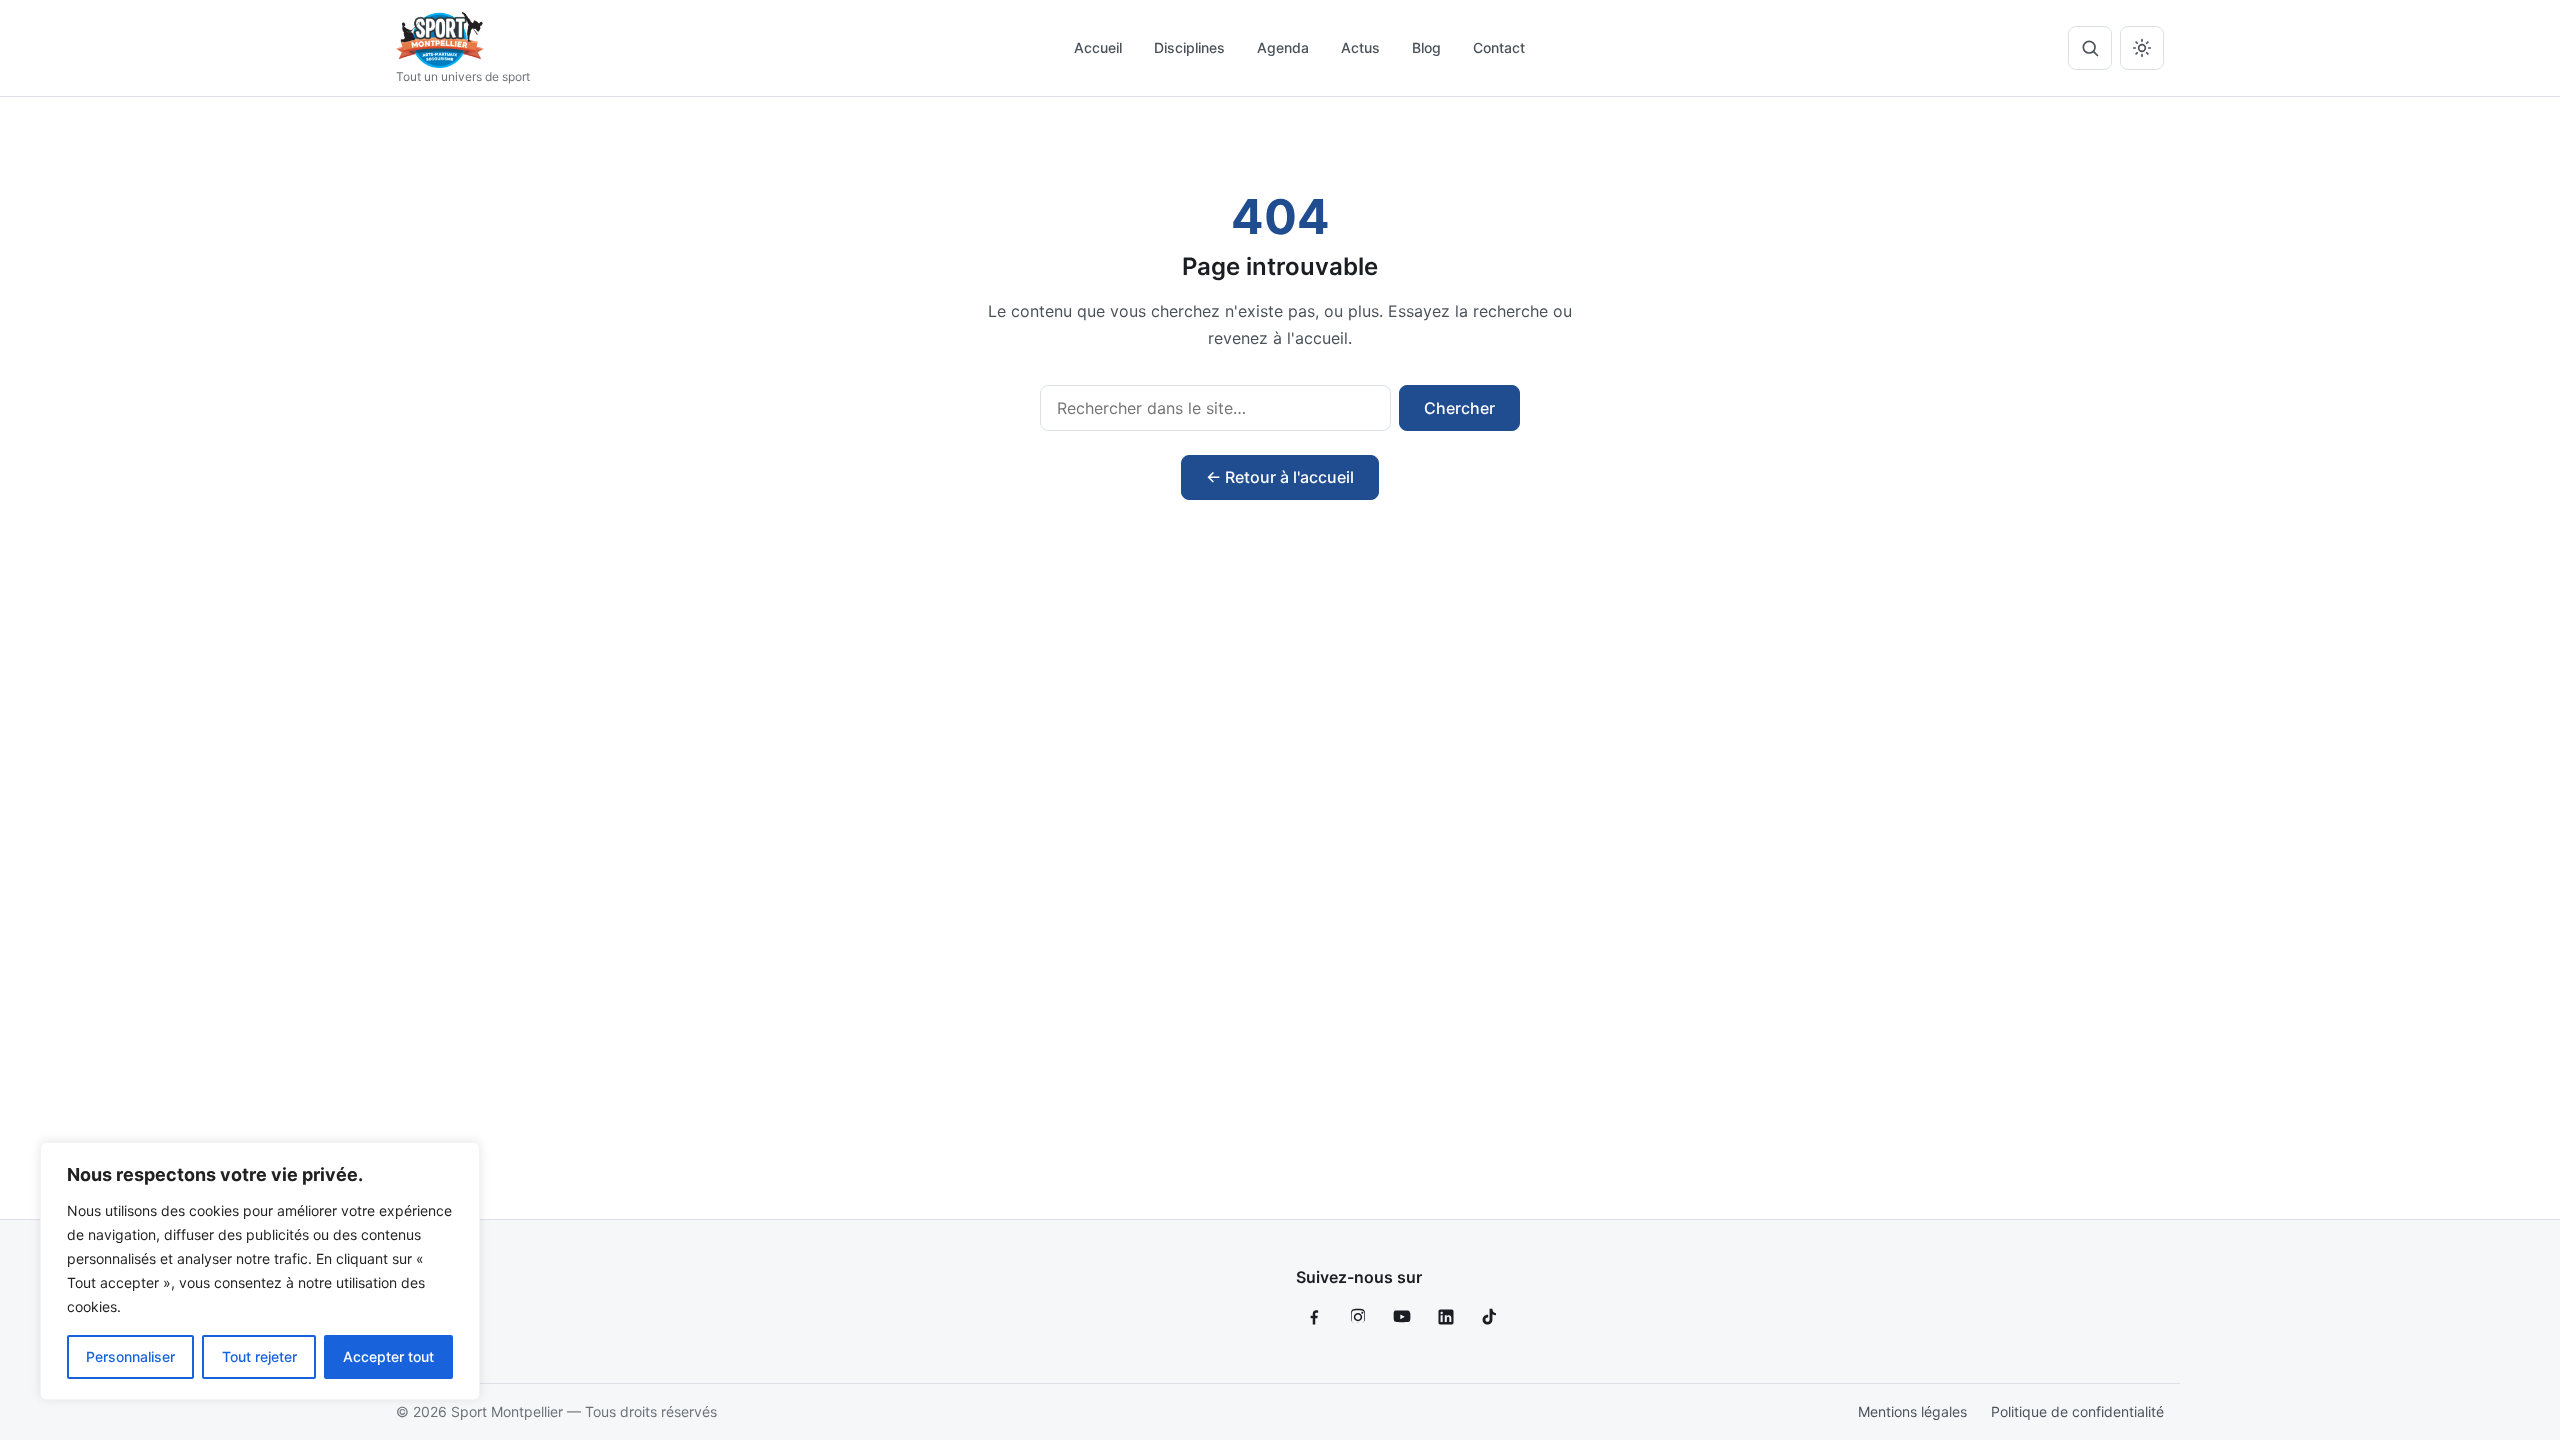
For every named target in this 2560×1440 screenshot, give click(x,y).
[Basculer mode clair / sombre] (2142, 48)
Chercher (1459, 408)
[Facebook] (1314, 1317)
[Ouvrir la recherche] (2090, 48)
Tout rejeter (259, 1356)
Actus (1360, 47)
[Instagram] (1358, 1317)
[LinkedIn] (1446, 1317)
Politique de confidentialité (2077, 1411)
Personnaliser (130, 1356)
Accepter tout (388, 1356)
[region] (260, 1271)
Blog (1426, 47)
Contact (1499, 47)
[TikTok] (1490, 1317)
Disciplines (1189, 47)
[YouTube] (1402, 1317)
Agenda (1283, 47)
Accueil (1098, 47)
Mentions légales (1912, 1411)
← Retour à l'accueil (1280, 477)
